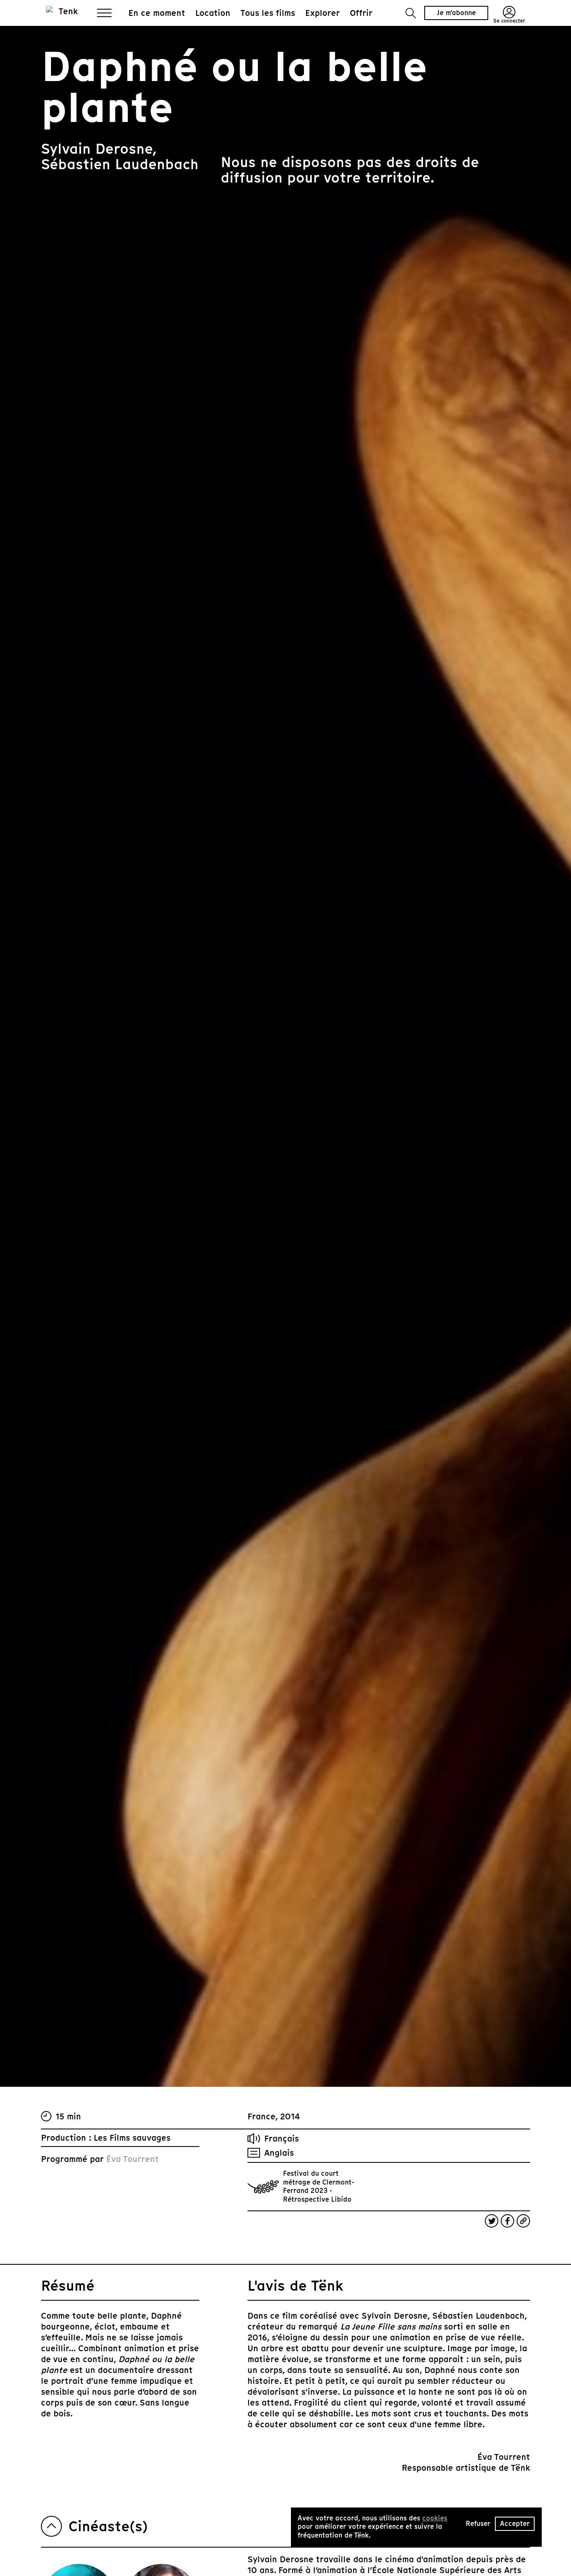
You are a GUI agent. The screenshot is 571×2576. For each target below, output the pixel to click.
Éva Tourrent (133, 2159)
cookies (435, 2518)
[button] (411, 13)
